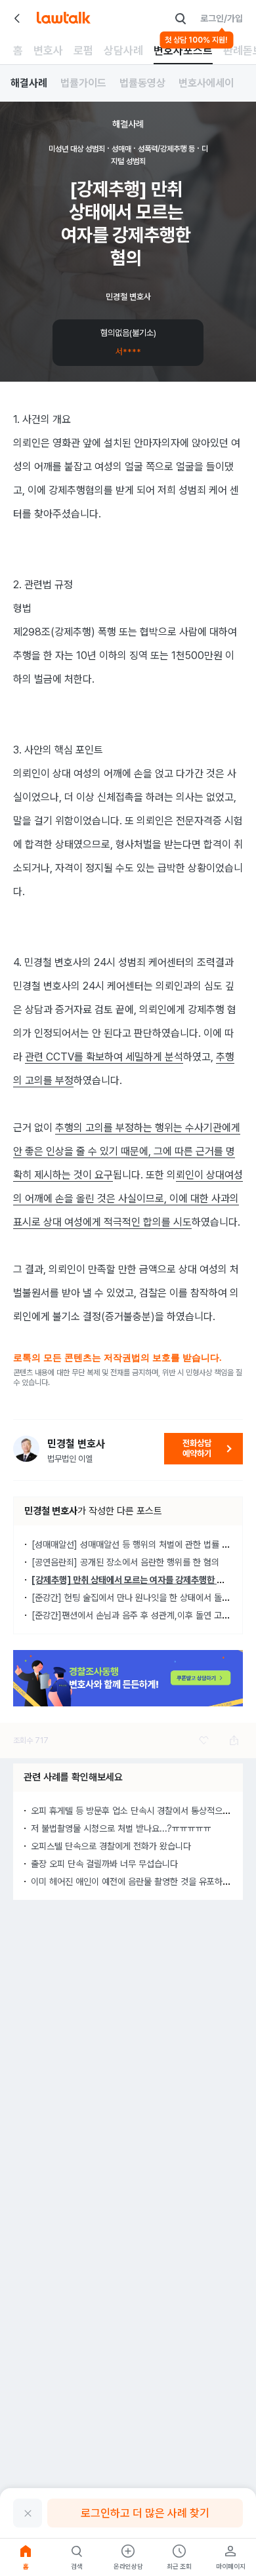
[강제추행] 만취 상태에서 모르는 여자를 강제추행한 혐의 (132, 1580)
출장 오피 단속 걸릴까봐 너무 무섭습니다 (104, 1864)
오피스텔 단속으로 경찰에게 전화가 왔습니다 (111, 1846)
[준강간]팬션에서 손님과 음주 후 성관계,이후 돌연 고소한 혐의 (144, 1615)
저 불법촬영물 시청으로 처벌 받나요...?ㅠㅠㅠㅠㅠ (121, 1828)
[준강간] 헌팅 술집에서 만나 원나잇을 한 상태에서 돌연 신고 (140, 1598)
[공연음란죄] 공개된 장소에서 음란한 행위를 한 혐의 (125, 1562)
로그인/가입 (222, 18)
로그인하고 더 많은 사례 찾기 (145, 2513)
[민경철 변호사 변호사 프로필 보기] (26, 1449)
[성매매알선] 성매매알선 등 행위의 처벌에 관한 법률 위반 (135, 1544)
